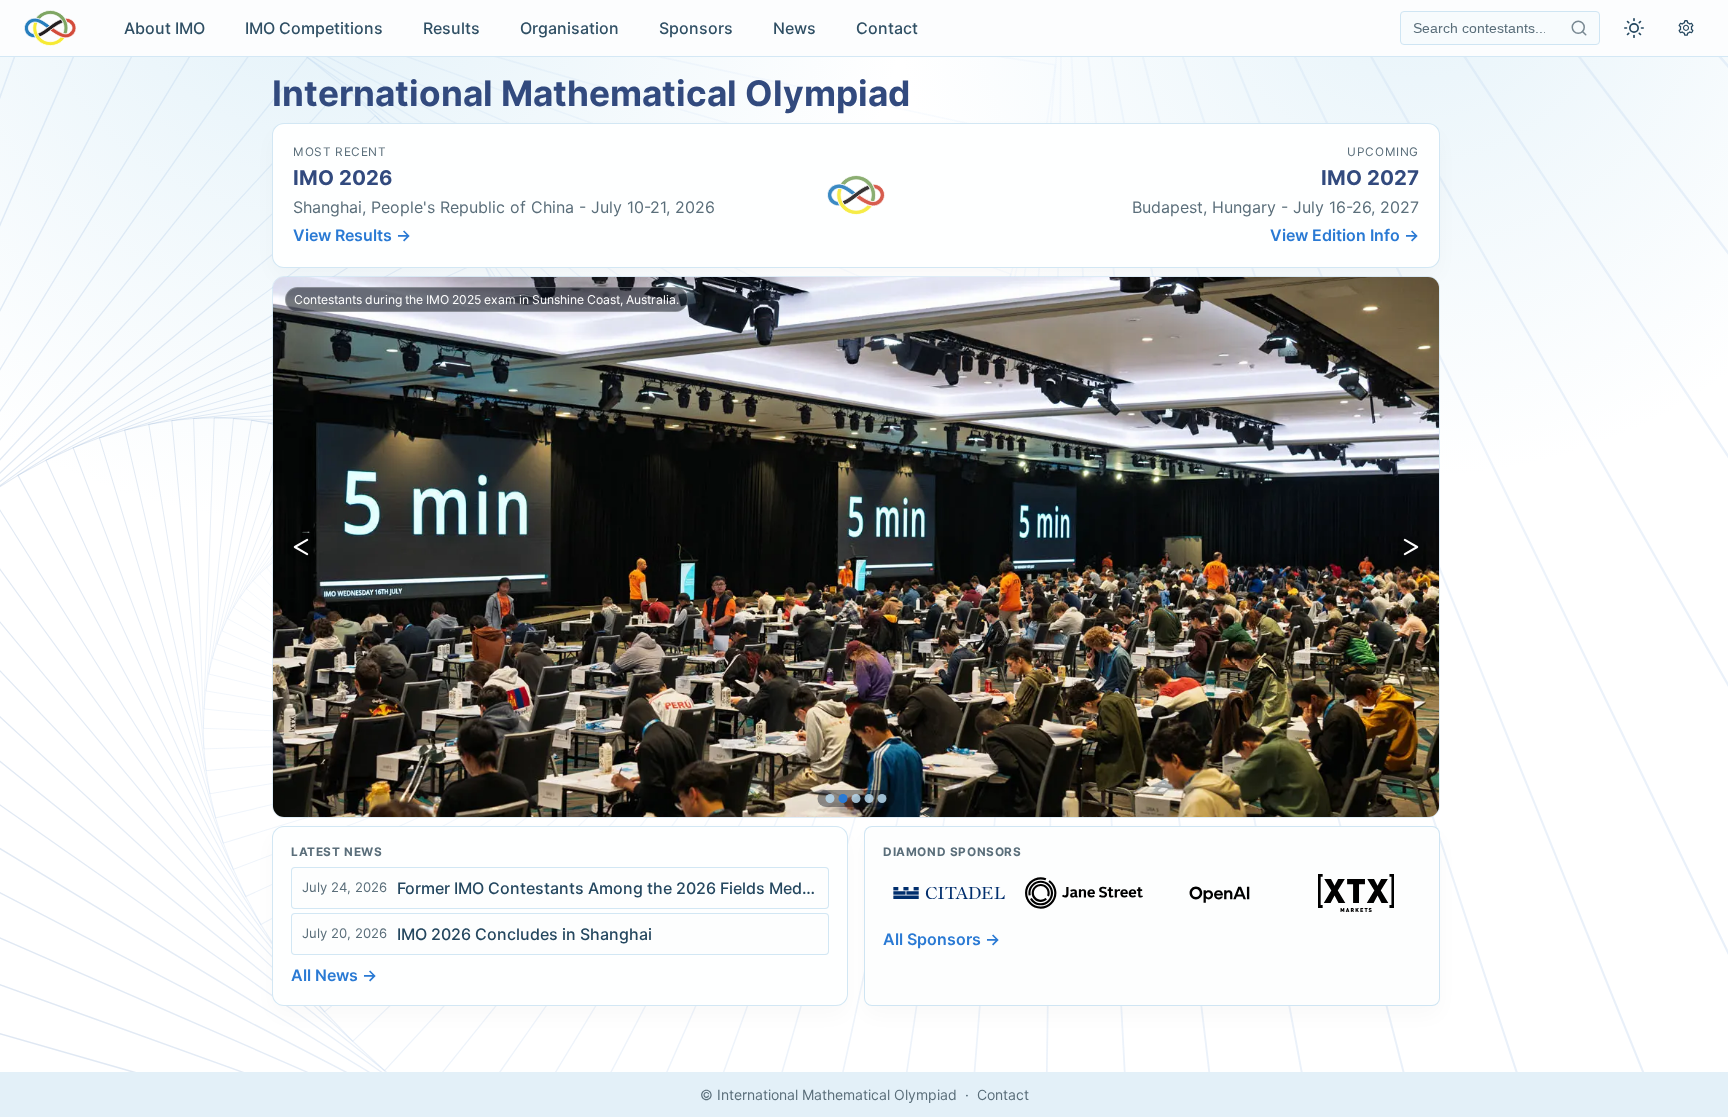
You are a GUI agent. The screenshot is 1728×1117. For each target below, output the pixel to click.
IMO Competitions (314, 28)
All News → (334, 975)
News (794, 28)
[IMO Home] (50, 28)
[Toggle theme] (1634, 28)
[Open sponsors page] (949, 893)
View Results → (352, 235)
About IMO (164, 28)
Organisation (569, 28)
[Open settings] (1686, 28)
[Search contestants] (1579, 28)
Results (451, 28)
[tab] (830, 798)
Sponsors (696, 28)
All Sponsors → (941, 939)
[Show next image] (1411, 547)
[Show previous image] (301, 547)
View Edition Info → (1344, 235)
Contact (887, 28)
